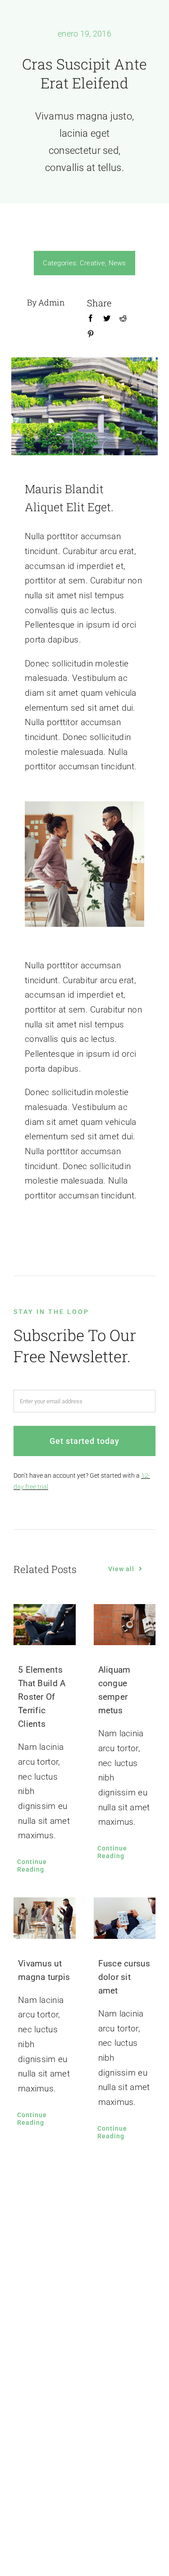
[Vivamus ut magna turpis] (45, 1918)
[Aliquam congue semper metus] (125, 1625)
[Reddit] (123, 320)
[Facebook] (91, 320)
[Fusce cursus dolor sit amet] (125, 1918)
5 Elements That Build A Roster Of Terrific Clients (42, 1697)
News (117, 263)
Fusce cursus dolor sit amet (124, 1977)
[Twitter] (107, 320)
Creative (92, 263)
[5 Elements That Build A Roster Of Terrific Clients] (45, 1625)
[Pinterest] (91, 336)
